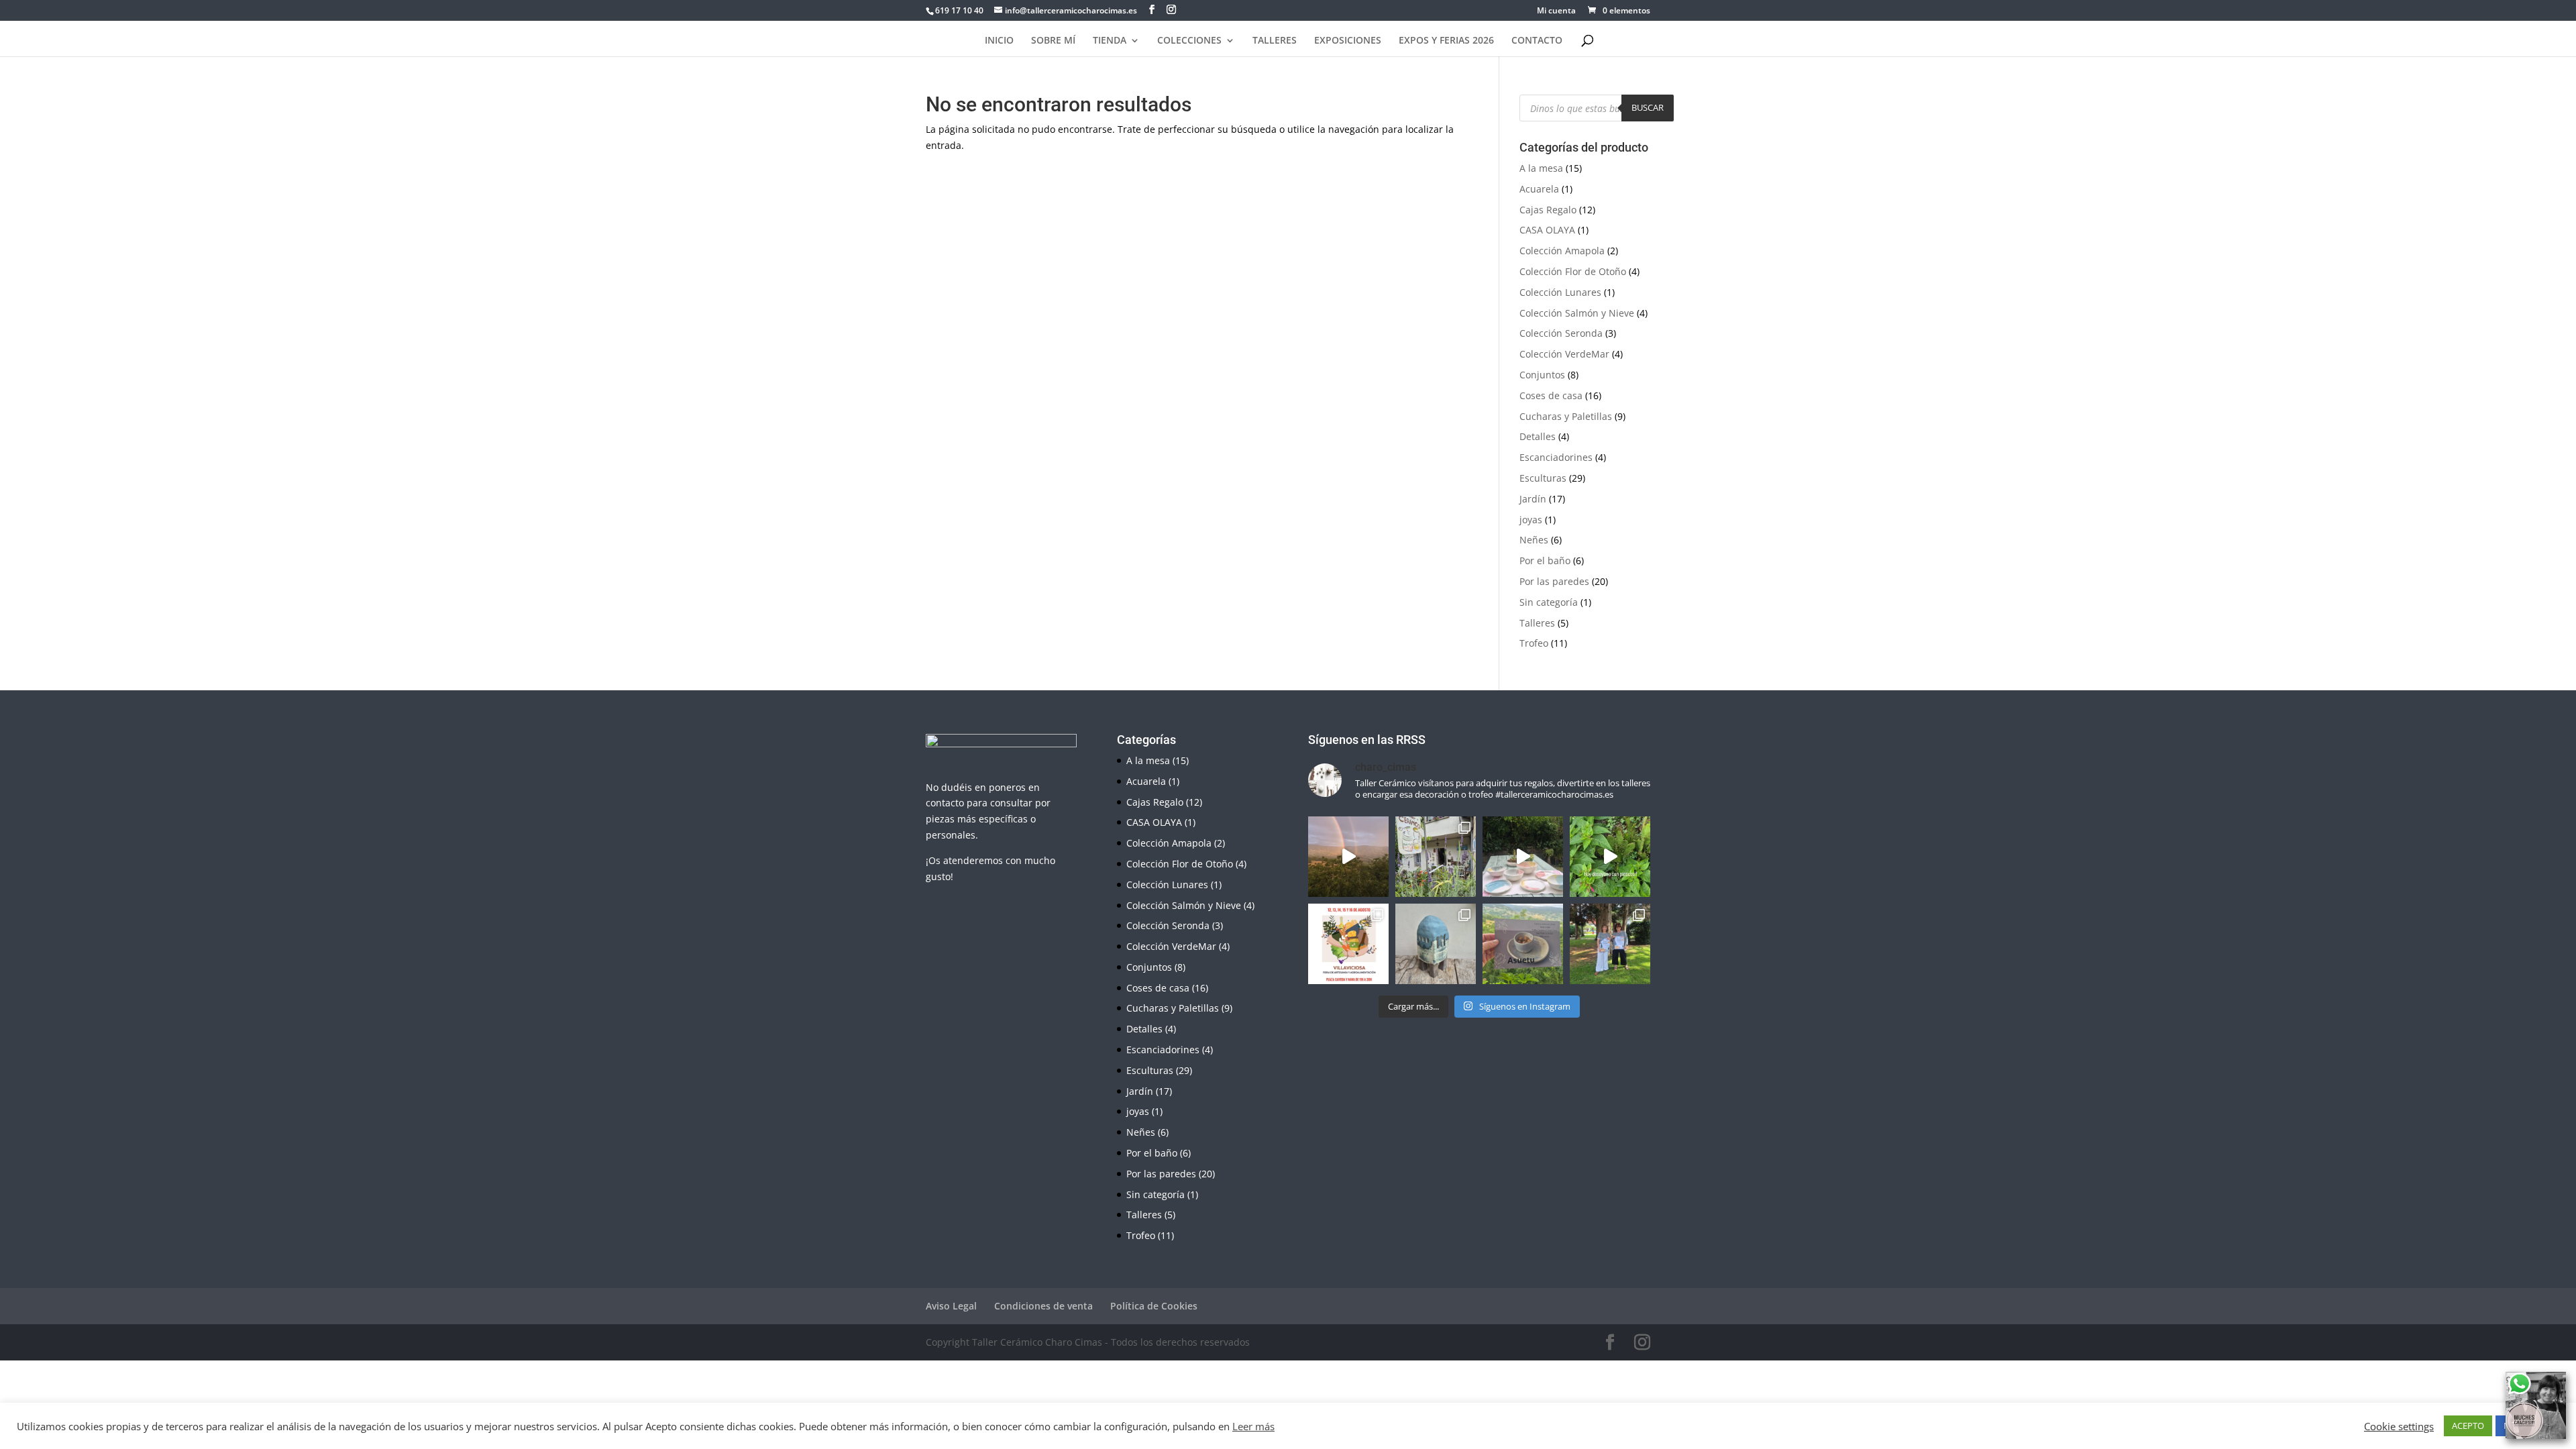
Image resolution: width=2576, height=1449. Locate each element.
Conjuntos (1542, 375)
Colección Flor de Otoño (1573, 271)
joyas (1531, 520)
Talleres (1537, 623)
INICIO (999, 41)
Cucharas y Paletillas (1566, 416)
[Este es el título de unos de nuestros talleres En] (1523, 944)
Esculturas (1543, 478)
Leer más (1253, 1426)
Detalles (1538, 436)
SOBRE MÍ (1053, 41)
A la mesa (1541, 168)
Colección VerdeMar (1564, 354)
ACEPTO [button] (2468, 1426)
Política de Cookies (1154, 1306)
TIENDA (1110, 41)
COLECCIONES (1189, 41)
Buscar (1648, 107)
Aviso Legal (951, 1306)
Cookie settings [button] (2399, 1426)
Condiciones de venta (1043, 1306)
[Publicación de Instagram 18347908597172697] (1436, 944)
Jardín (1533, 499)
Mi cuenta (1556, 11)
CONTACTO (1537, 41)
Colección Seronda (1561, 333)
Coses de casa (1551, 395)
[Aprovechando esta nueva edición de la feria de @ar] (1523, 857)
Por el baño (1545, 560)
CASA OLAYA (1547, 230)
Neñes (1534, 540)
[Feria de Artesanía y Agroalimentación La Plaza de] (1348, 944)
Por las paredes (1554, 581)
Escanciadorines (1556, 457)
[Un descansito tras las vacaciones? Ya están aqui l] (1436, 857)
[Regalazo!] (1348, 857)
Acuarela (1539, 189)
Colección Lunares (1560, 292)
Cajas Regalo (1548, 210)
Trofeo (1534, 643)
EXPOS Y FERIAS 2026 (1446, 41)
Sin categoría (1549, 602)
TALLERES (1275, 41)
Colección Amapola (1562, 251)
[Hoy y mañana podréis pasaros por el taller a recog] (1610, 857)
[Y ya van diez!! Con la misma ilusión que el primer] (1610, 944)
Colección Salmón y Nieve (1577, 313)
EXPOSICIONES (1348, 41)
